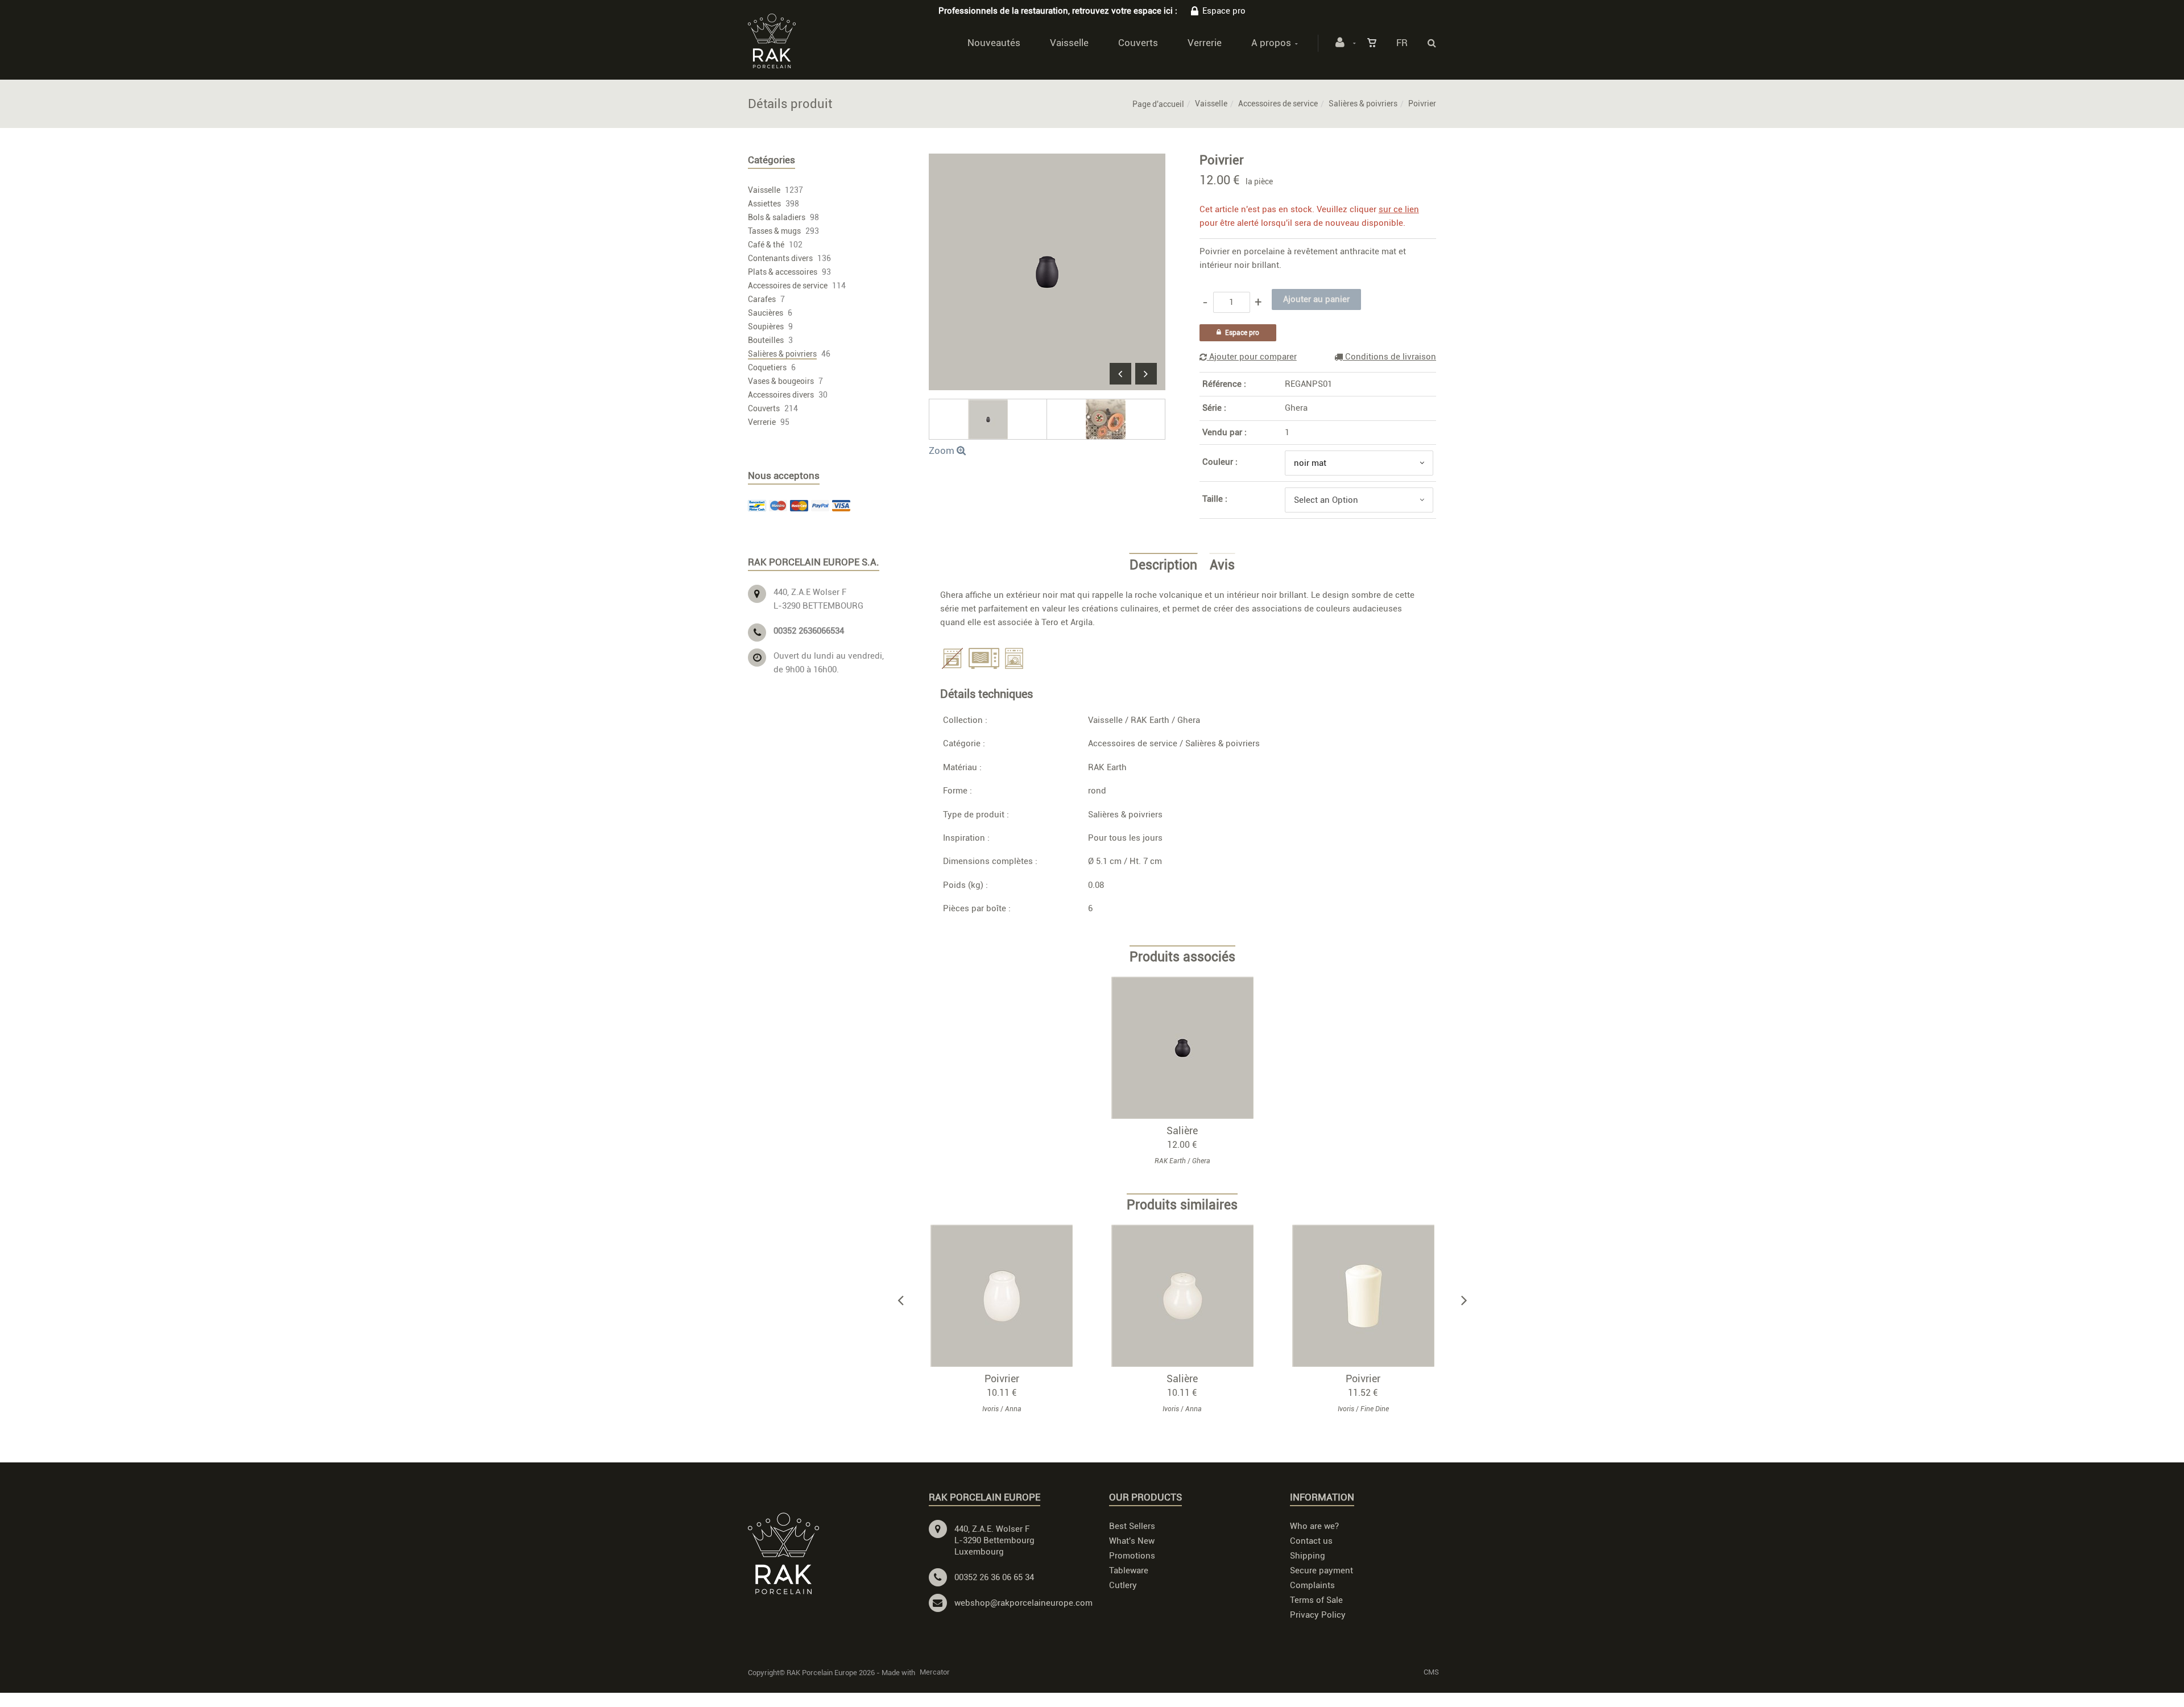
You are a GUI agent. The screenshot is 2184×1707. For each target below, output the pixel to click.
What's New (1132, 1541)
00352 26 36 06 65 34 (994, 1577)
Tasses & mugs (774, 231)
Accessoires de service (1278, 104)
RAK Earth (1150, 720)
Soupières (766, 326)
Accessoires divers (781, 395)
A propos (1271, 43)
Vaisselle (1069, 43)
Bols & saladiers (777, 217)
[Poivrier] (1047, 162)
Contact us (1311, 1541)
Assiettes (764, 204)
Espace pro (1224, 11)
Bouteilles (766, 340)
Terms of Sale (1316, 1600)
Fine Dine (1375, 1409)
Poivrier (1002, 1379)
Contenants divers (780, 258)
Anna (1013, 1409)
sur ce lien (1399, 209)
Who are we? (1314, 1526)
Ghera (1296, 408)
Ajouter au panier (1007, 1295)
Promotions (1132, 1556)
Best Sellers (1132, 1526)
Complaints (1312, 1585)
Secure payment (1321, 1570)
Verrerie (1205, 43)
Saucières (766, 313)
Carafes (762, 299)
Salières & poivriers (1363, 104)
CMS (1431, 1672)
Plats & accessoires (783, 272)
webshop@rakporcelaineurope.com (1023, 1603)
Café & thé (766, 245)
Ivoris (990, 1409)
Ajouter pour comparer (1252, 357)
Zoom (943, 450)
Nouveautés (994, 43)
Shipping (1308, 1556)
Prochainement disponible (1188, 1047)
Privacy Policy (1318, 1615)
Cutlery (1123, 1585)
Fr (1402, 43)
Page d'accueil (1158, 104)
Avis (1222, 565)
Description (1163, 565)
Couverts (1138, 43)
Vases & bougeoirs (781, 381)
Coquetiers (767, 367)
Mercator (935, 1672)
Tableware (1129, 1570)
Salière (1182, 1131)
